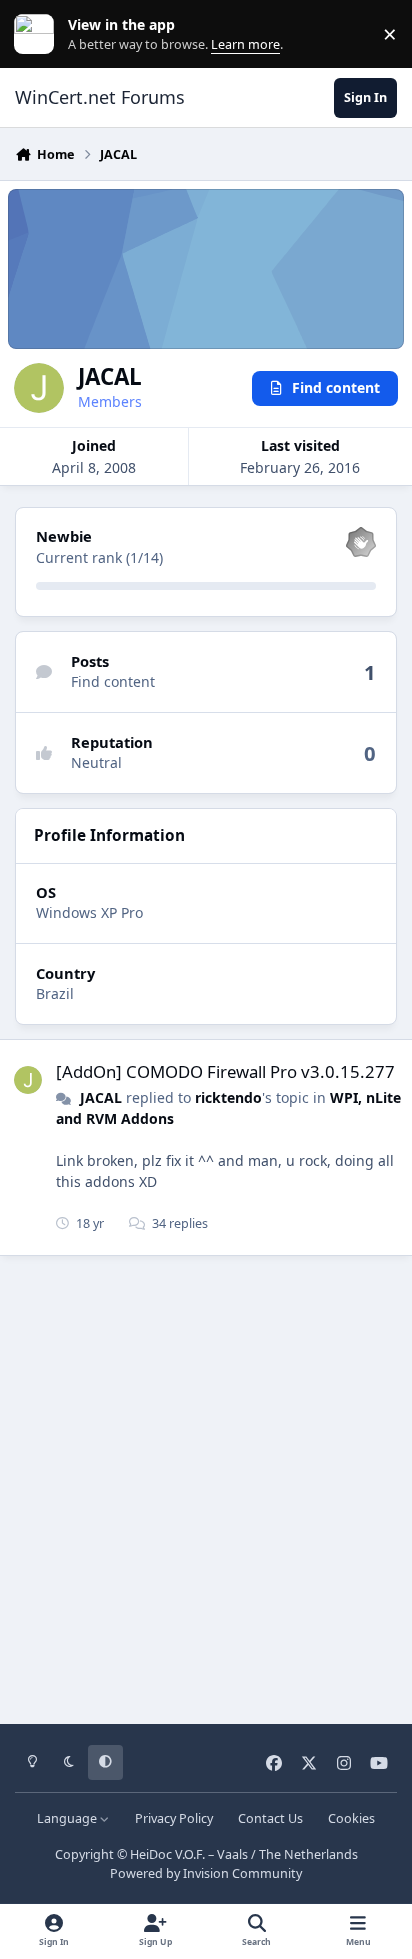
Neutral (96, 762)
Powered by (206, 1873)
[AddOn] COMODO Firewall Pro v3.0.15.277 (225, 1071)
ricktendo (228, 1097)
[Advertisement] (206, 1483)
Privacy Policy (174, 1818)
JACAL (101, 1097)
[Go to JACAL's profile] (28, 1080)
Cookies (351, 1818)
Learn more (38, 34)
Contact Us (270, 1818)
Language (68, 1818)
